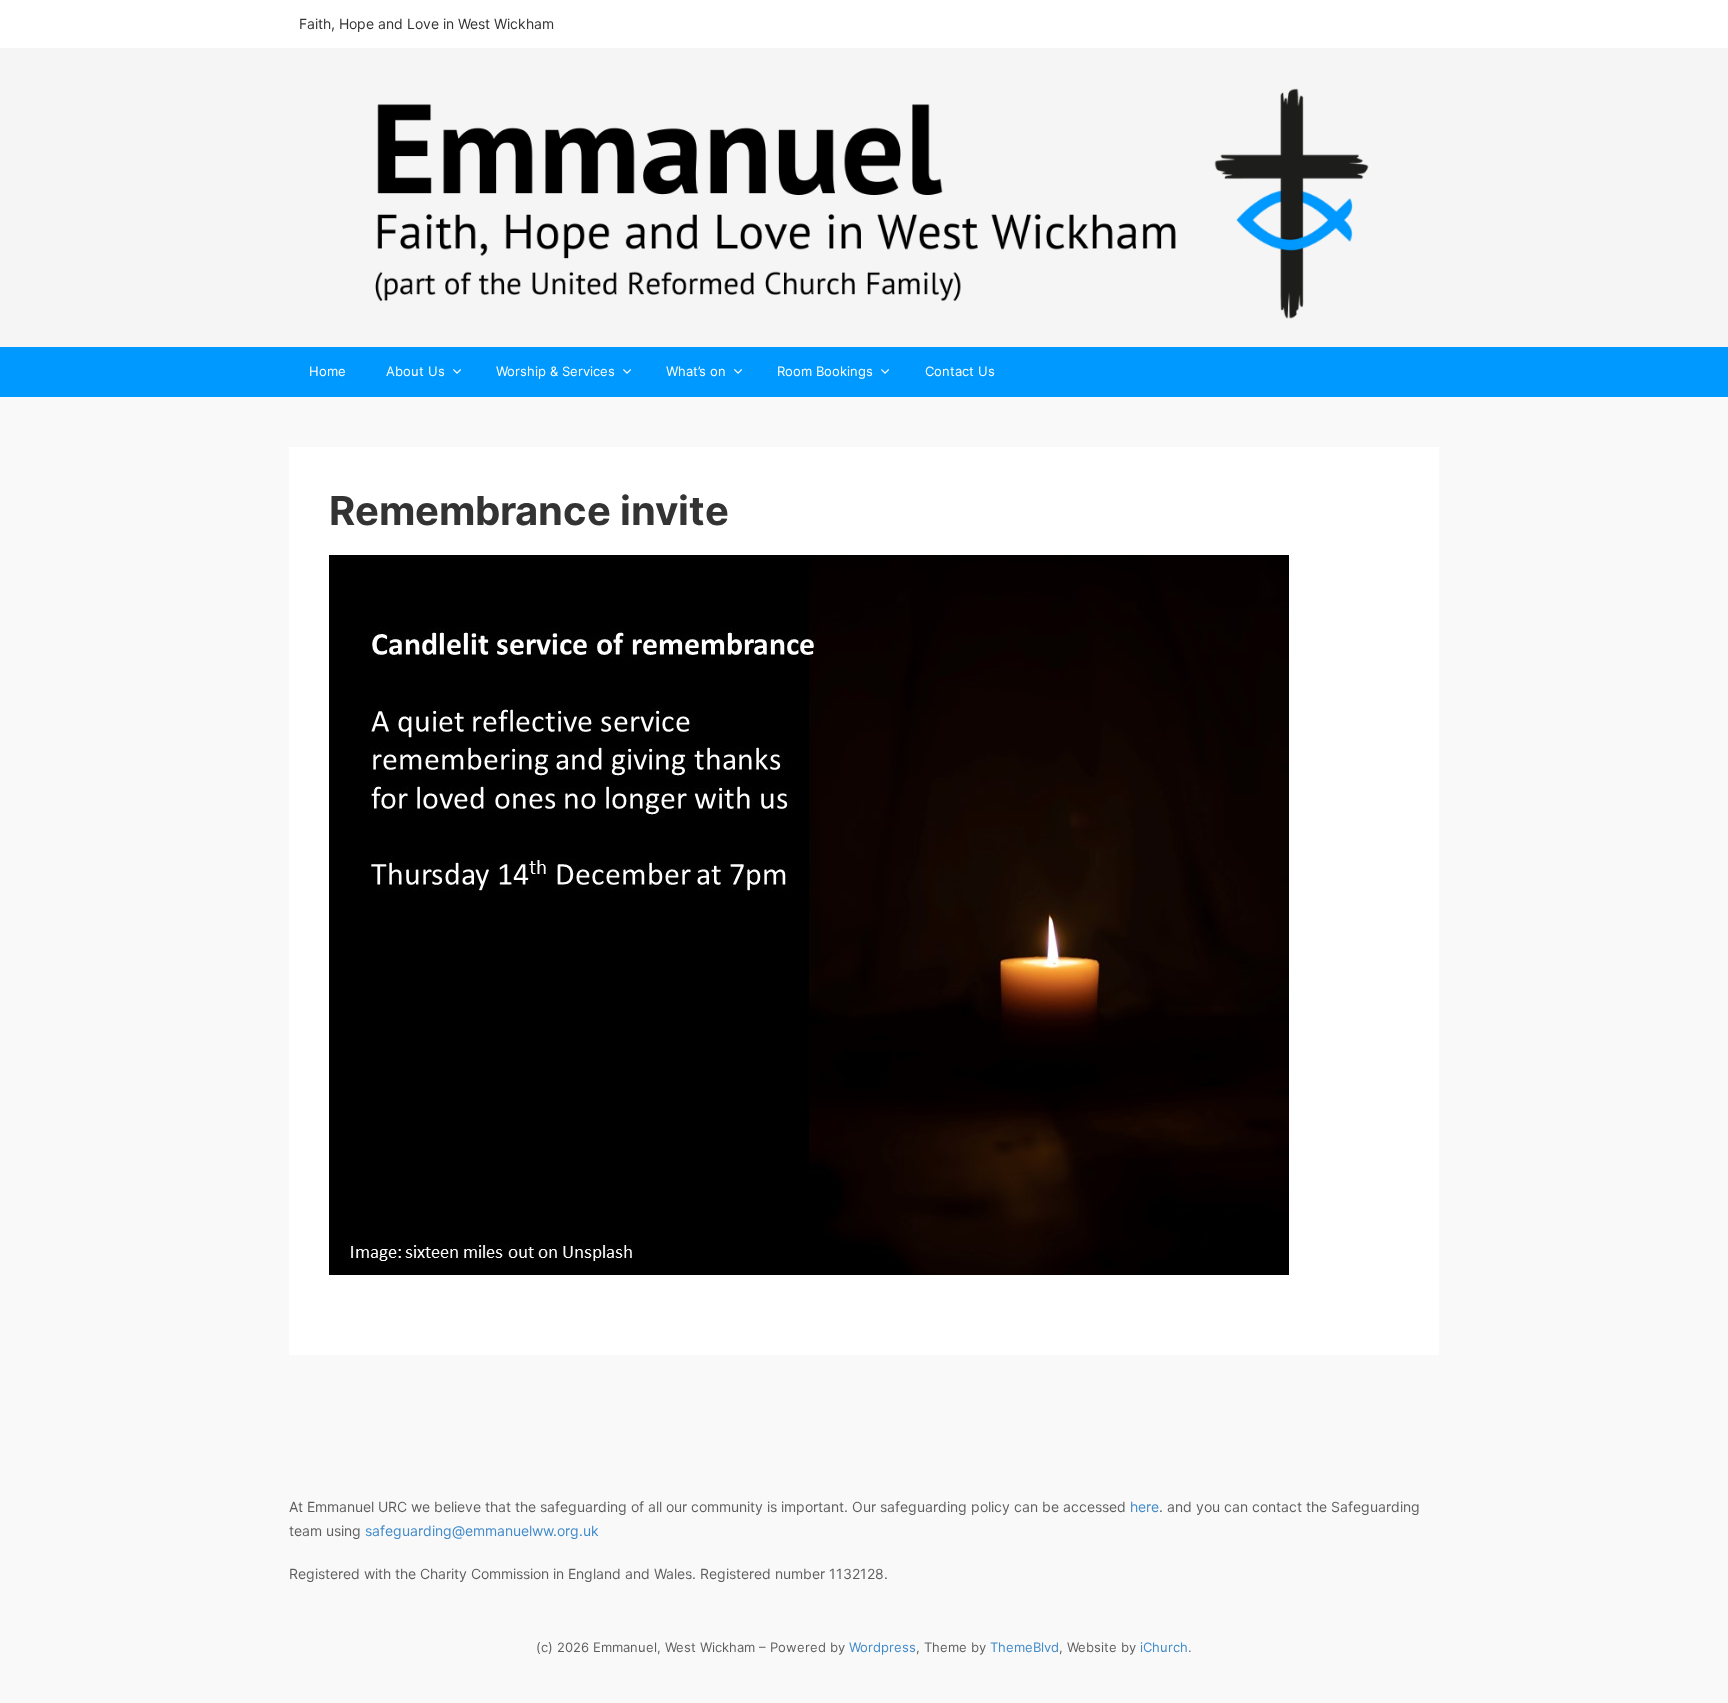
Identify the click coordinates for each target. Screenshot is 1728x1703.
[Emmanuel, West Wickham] (864, 197)
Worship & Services (555, 372)
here (1144, 1506)
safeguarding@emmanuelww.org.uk (482, 1530)
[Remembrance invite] (864, 915)
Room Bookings (825, 372)
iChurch (1164, 1647)
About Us (415, 372)
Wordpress (882, 1647)
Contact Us (960, 371)
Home (327, 371)
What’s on (696, 372)
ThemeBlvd (1024, 1647)
